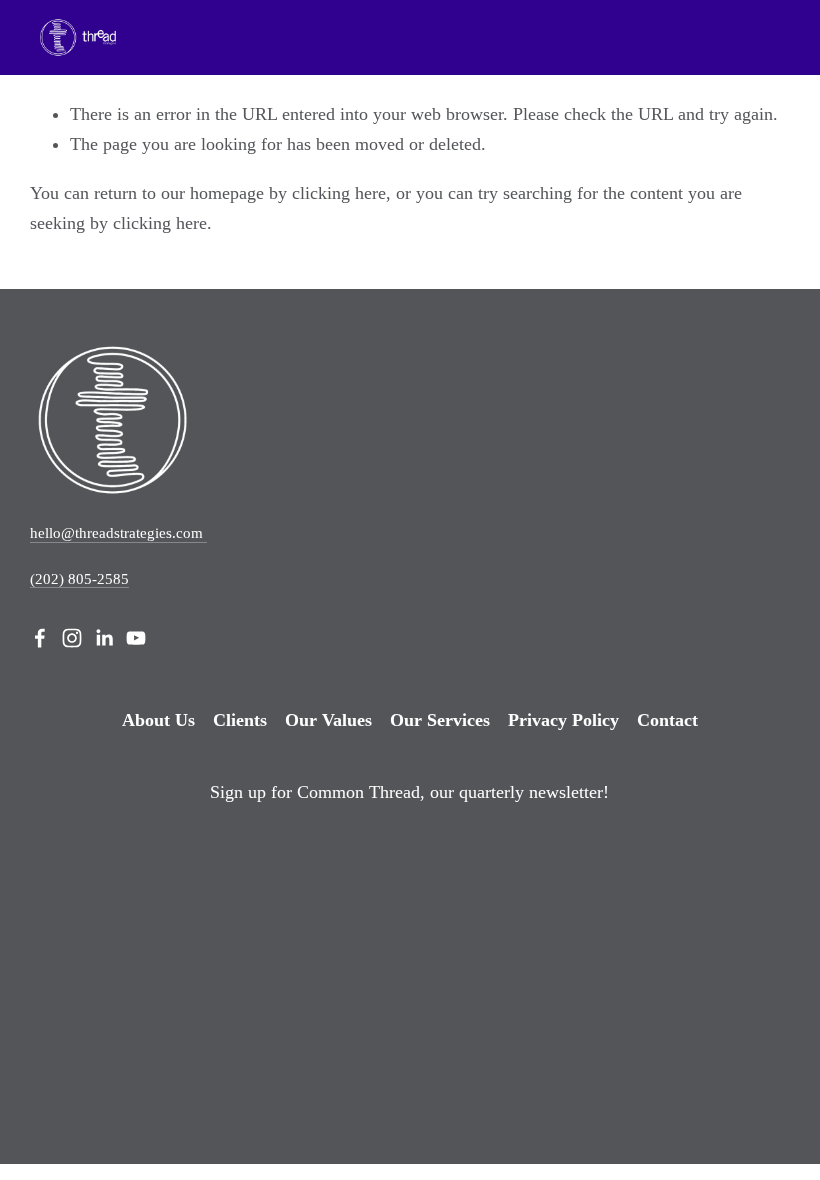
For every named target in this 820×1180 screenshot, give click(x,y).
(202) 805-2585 (79, 579)
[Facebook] (40, 638)
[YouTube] (136, 638)
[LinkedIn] (104, 638)
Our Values (328, 720)
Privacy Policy (563, 720)
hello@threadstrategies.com (118, 533)
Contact (667, 720)
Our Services (440, 720)
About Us (158, 720)
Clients (240, 720)
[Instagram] (72, 638)
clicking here (339, 193)
